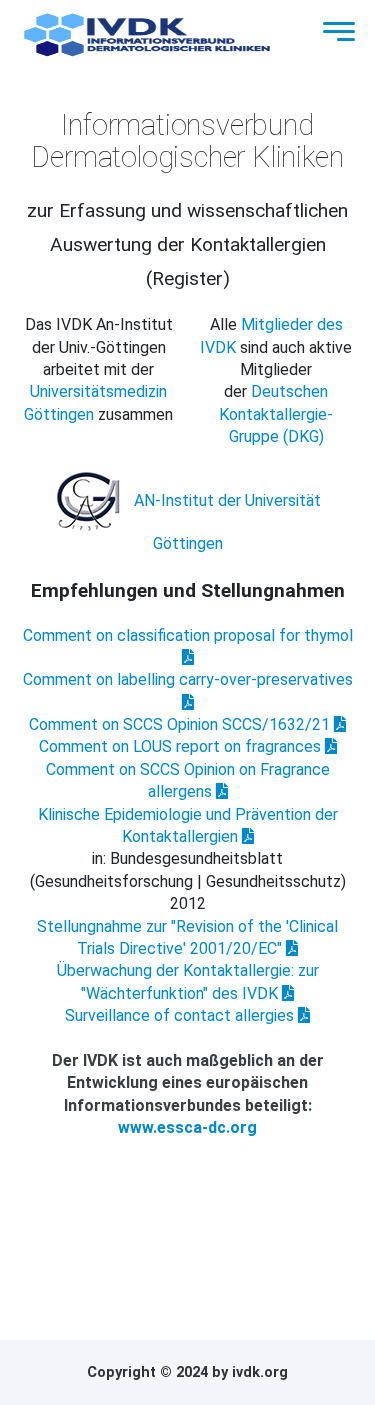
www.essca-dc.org (187, 1127)
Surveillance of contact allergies (181, 1015)
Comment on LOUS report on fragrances (182, 746)
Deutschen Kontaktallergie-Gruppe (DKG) (276, 414)
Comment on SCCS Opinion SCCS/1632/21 (181, 724)
